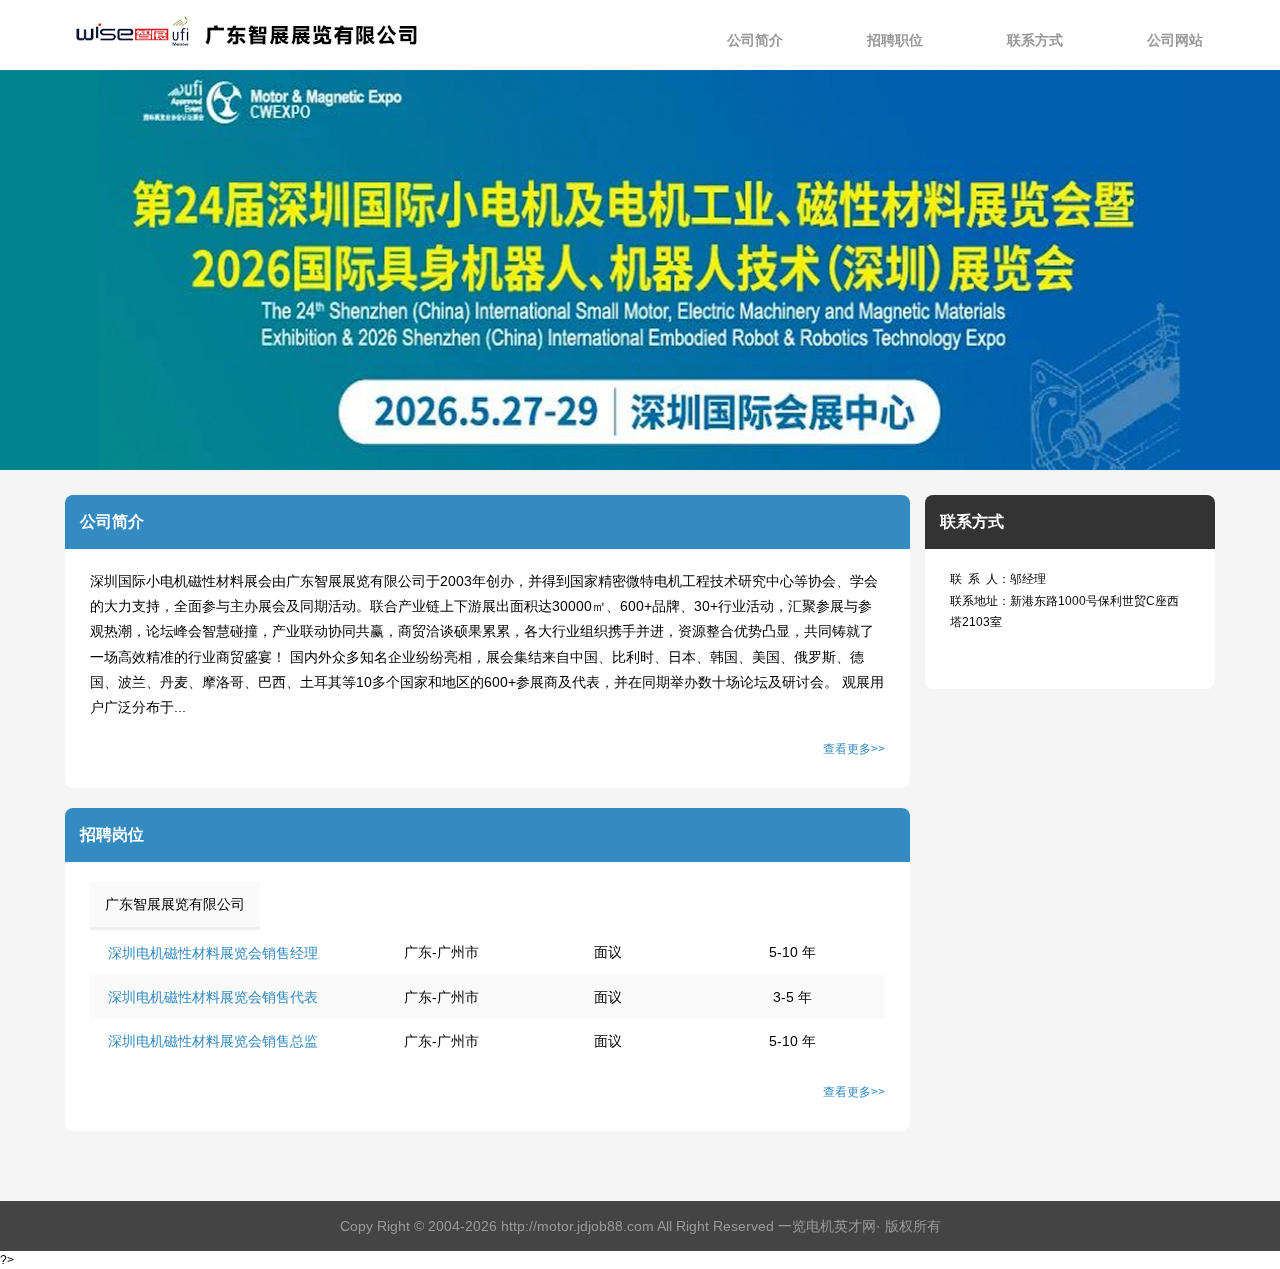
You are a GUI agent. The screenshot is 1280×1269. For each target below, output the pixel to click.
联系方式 (1035, 40)
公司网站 (1175, 40)
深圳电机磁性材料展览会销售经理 (213, 953)
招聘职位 (895, 40)
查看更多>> (854, 749)
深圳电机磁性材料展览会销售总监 (213, 1041)
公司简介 (755, 40)
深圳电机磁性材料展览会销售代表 (213, 997)
